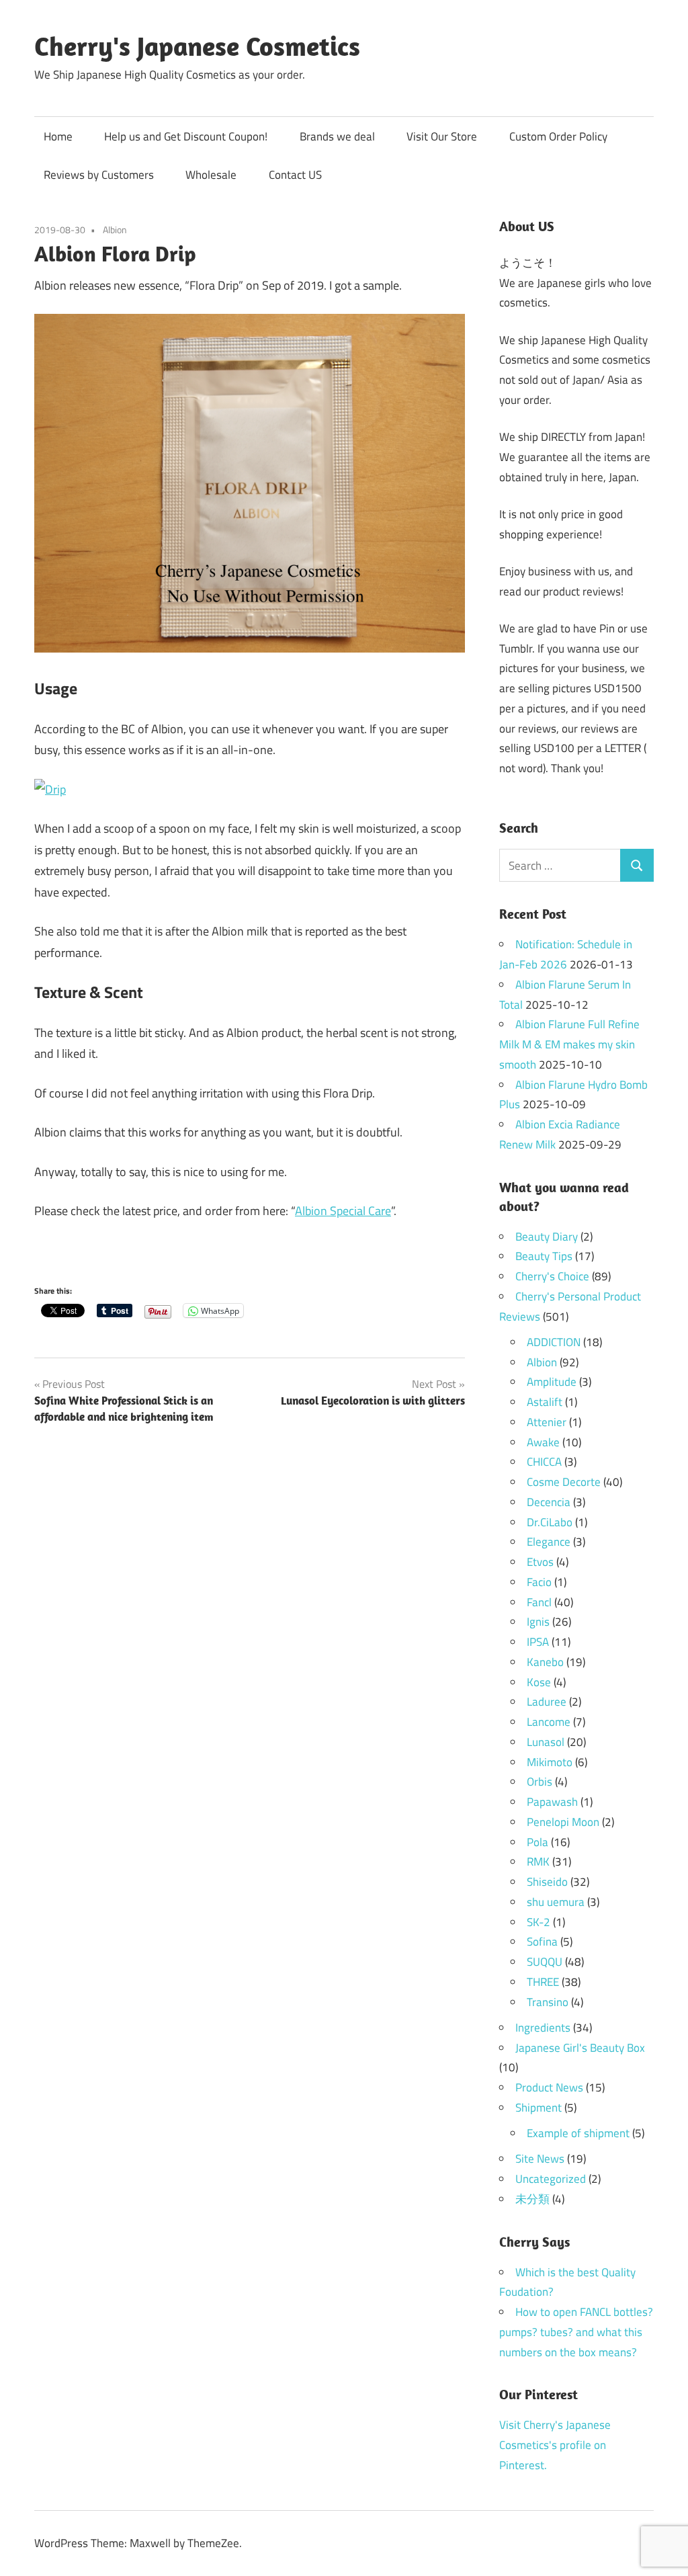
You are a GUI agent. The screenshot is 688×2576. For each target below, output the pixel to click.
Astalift (545, 1402)
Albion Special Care (343, 1211)
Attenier (547, 1422)
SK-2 (539, 1922)
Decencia (549, 1502)
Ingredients (543, 2028)
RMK (538, 1862)
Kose (539, 1682)
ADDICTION (554, 1342)
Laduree (547, 1702)
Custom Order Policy (558, 136)
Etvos (540, 1562)
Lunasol (546, 1742)
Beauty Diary (547, 1237)
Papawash (552, 1802)
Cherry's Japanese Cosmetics (197, 46)
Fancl (539, 1602)
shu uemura (556, 1902)
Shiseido (547, 1882)
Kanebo (545, 1662)
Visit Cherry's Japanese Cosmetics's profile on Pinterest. (555, 2445)
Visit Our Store (442, 136)
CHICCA (544, 1462)
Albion (115, 230)
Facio (539, 1582)
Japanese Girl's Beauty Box (580, 2048)
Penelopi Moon (563, 1822)
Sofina (542, 1942)
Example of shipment (578, 2133)
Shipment (539, 2108)
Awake (543, 1442)
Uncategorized (551, 2179)
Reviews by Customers (99, 175)
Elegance (549, 1542)
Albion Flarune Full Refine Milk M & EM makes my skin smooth (569, 1044)
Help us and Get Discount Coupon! (186, 136)
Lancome (549, 1722)
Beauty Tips (544, 1256)
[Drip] (50, 789)
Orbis (540, 1782)
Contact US (295, 175)
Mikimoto (550, 1762)
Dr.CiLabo (550, 1522)
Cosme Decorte (564, 1482)
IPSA (538, 1642)
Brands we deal (337, 136)
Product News (549, 2087)
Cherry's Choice (552, 1276)
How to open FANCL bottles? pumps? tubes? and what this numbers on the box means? (576, 2332)
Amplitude (552, 1382)
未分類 (532, 2199)
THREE (543, 1982)
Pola (537, 1842)
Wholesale (211, 175)
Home (58, 136)
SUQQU (545, 1962)
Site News (540, 2159)
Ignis (538, 1622)
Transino (548, 2002)
